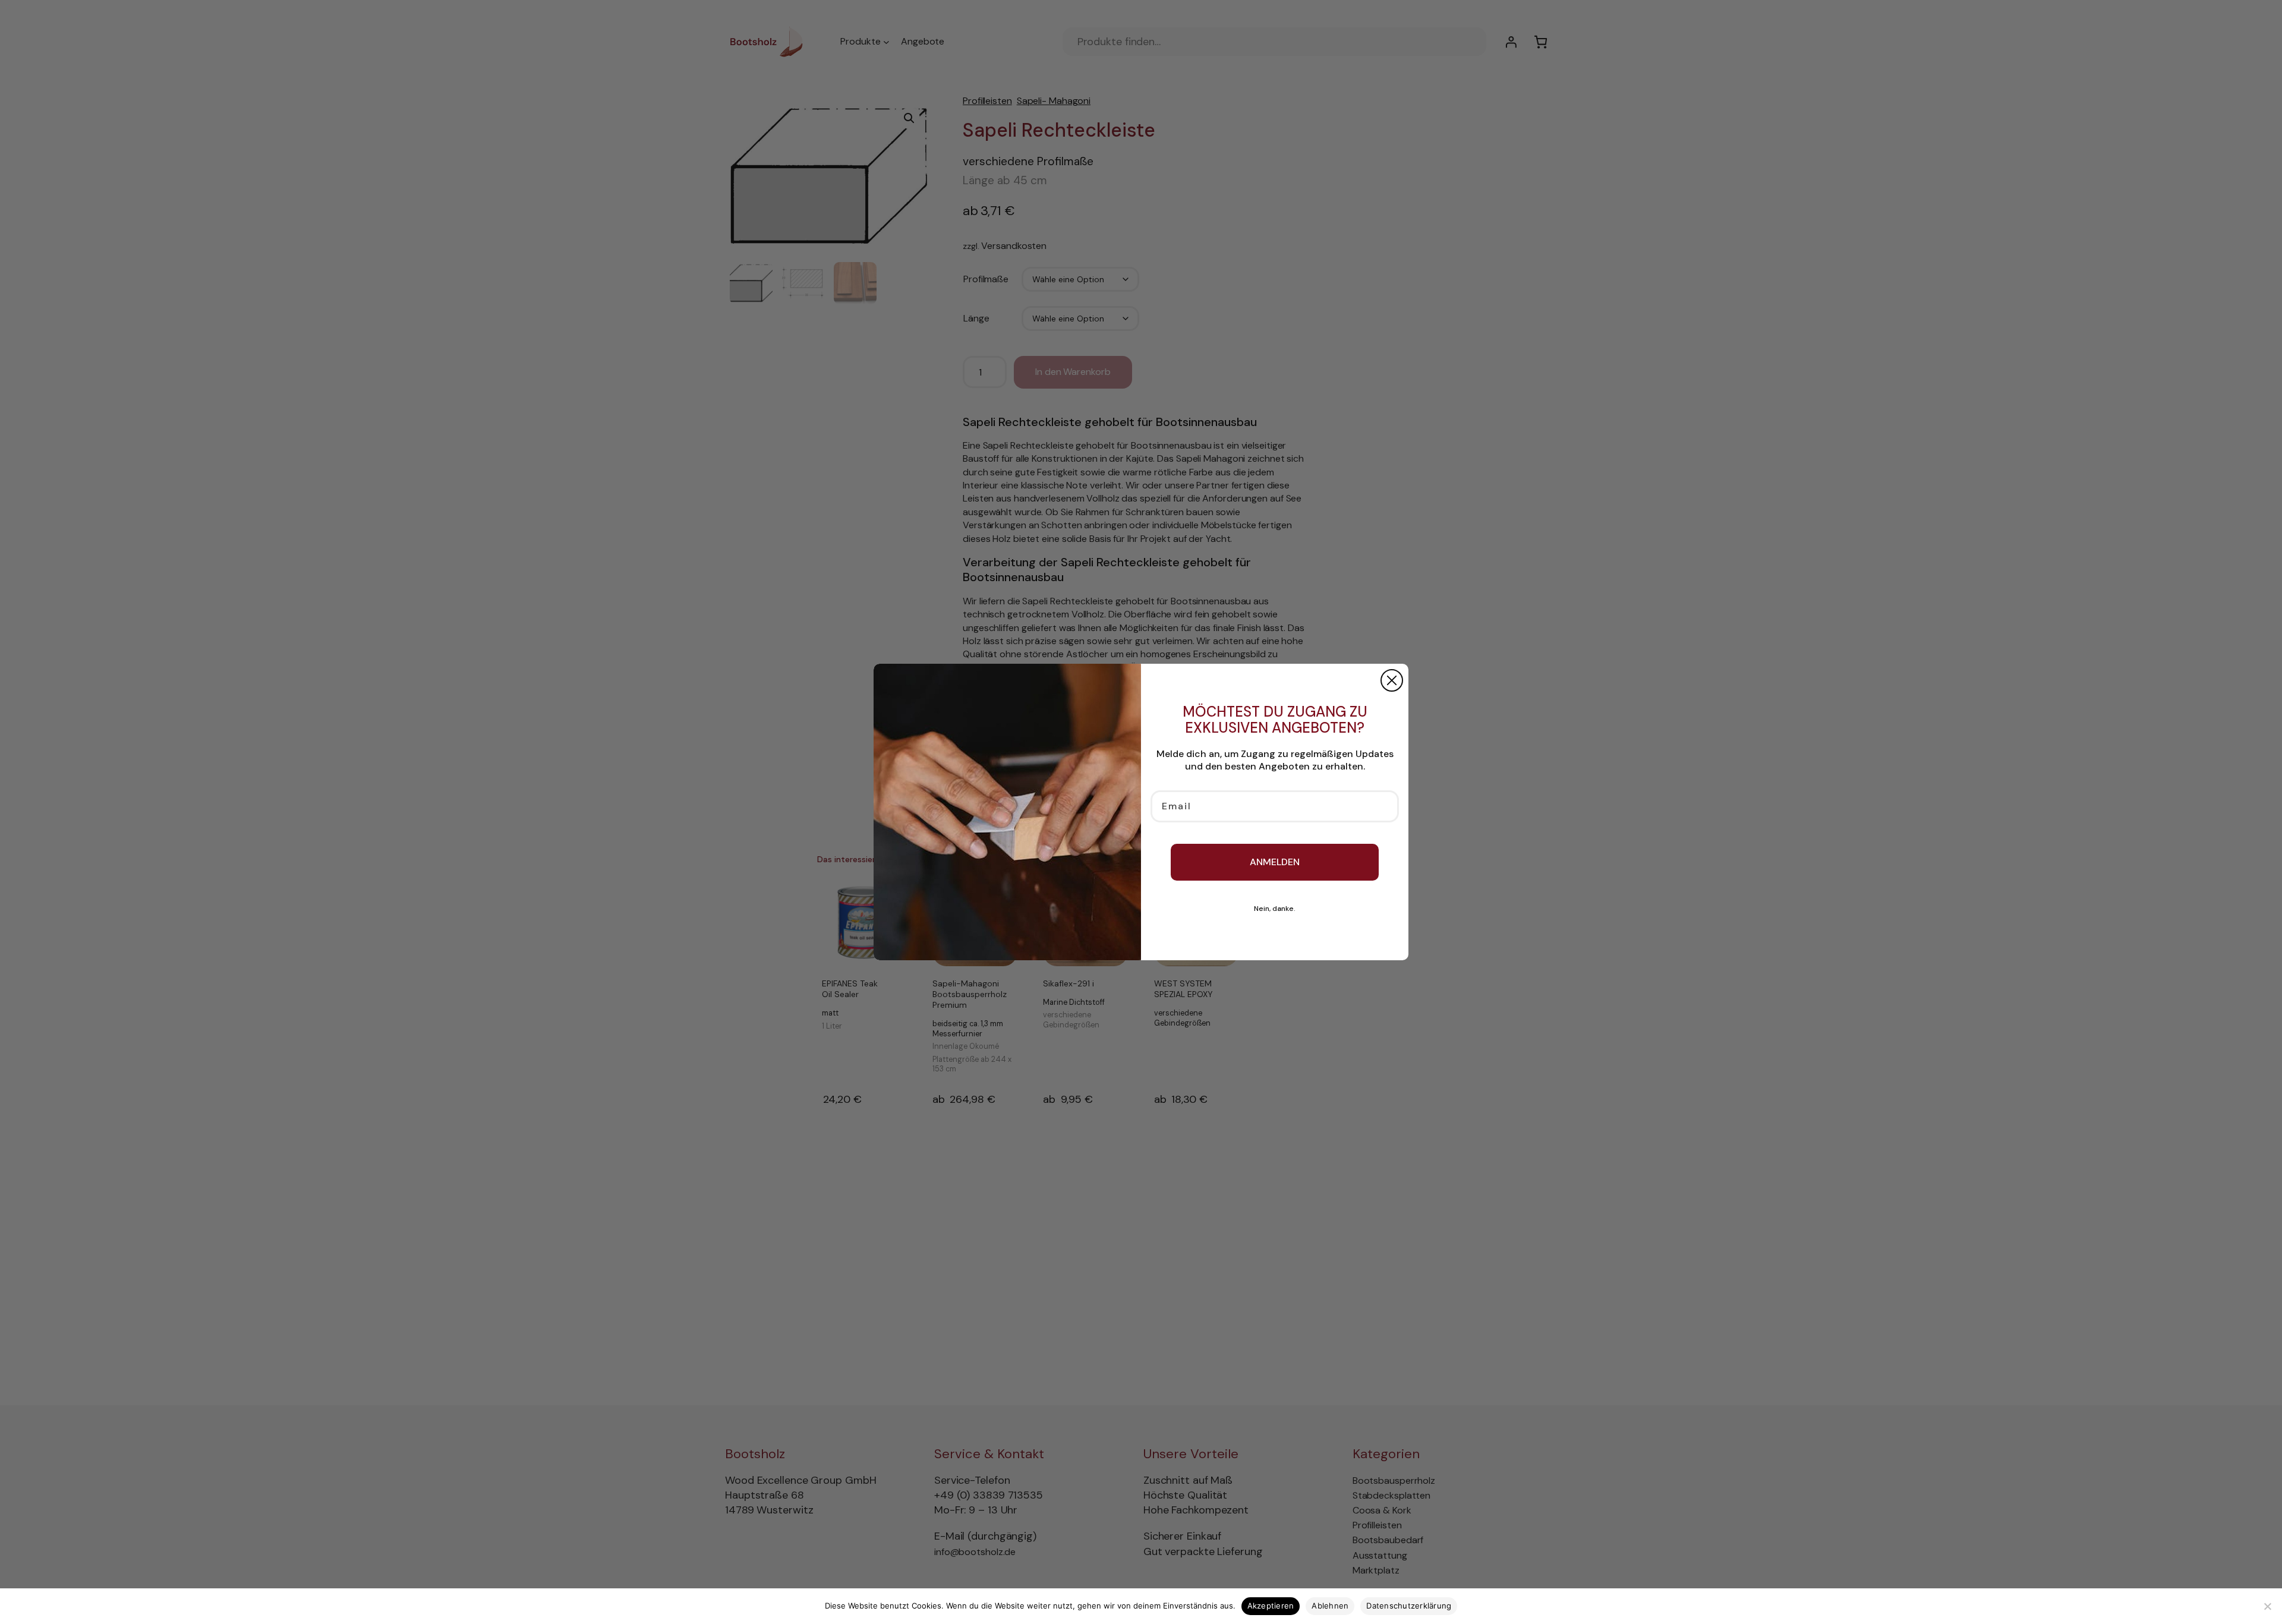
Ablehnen (1330, 1606)
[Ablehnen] (2267, 1606)
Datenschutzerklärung (1409, 1606)
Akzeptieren (1271, 1606)
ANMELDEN (1275, 862)
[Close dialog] (1392, 680)
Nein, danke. (1275, 909)
